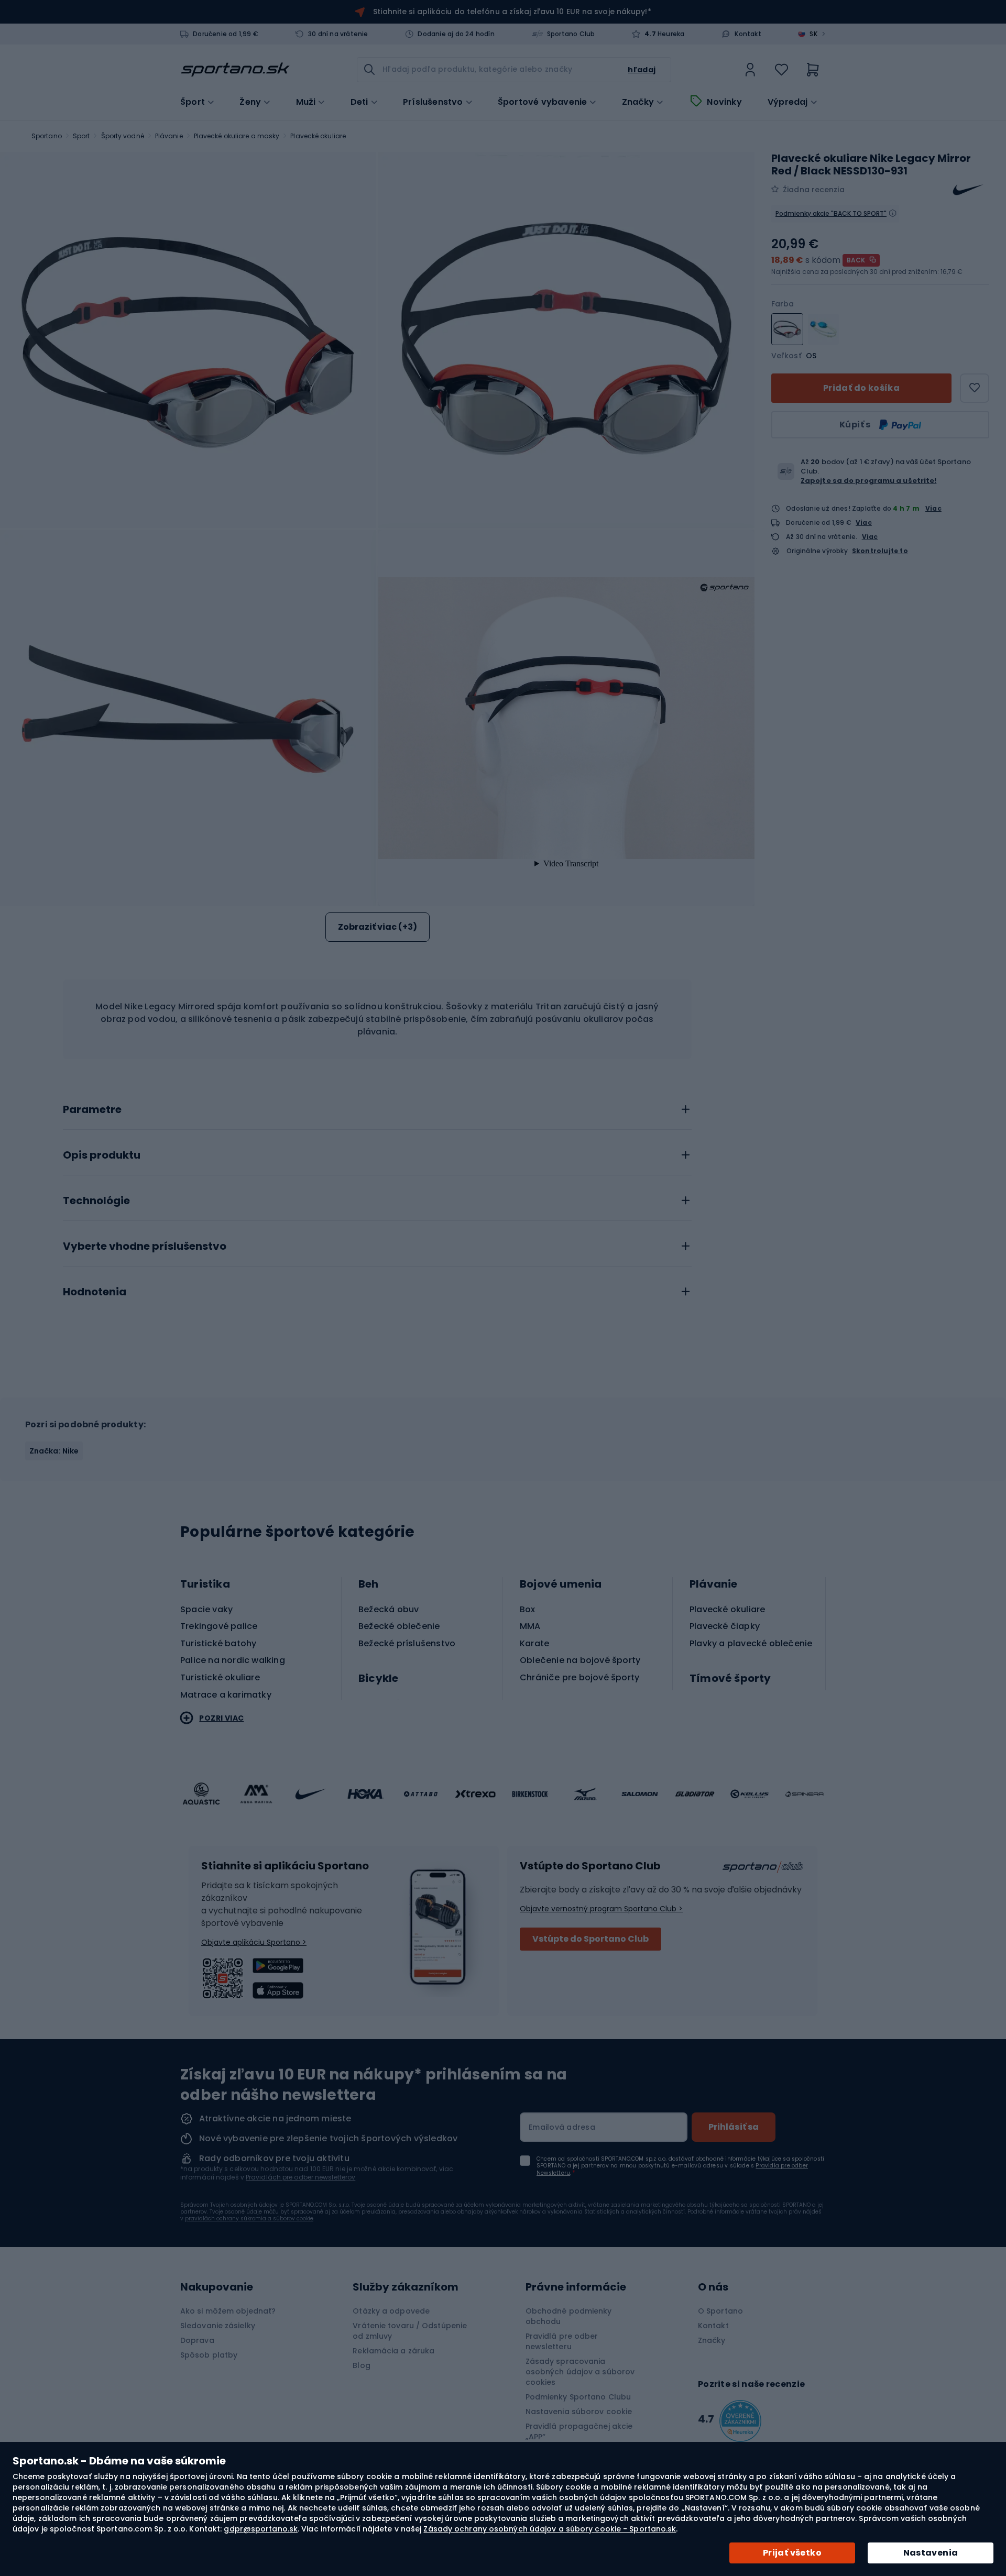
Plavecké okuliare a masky (237, 136)
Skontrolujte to (880, 551)
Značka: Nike (54, 1451)
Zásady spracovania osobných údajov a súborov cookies (580, 2372)
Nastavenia (931, 2553)
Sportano (47, 136)
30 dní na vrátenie (338, 34)
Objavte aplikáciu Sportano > (254, 1942)
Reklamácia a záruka (393, 2351)
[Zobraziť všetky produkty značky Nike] (968, 190)
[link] (750, 70)
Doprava (197, 2340)
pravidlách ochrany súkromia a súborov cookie (249, 2219)
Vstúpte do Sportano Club (591, 1939)
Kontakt (748, 34)
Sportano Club (571, 34)
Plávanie (169, 136)
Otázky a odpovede (391, 2311)
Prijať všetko (792, 2553)
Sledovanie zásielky (218, 2326)
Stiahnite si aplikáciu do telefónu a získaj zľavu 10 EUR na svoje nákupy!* (512, 12)
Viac (933, 508)
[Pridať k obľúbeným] (975, 388)
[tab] (377, 1107)
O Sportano (720, 2311)
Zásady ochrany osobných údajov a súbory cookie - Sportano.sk (550, 2529)
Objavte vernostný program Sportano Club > (601, 1909)
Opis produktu (102, 1155)
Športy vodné (123, 136)
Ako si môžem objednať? (228, 2311)
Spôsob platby (209, 2355)
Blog (361, 2365)
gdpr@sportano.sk (261, 2529)
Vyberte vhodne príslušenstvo (145, 1247)
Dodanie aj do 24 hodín (456, 34)
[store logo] (235, 70)
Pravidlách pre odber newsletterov (300, 2177)
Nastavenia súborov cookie (579, 2412)
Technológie (96, 1201)
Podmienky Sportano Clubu (578, 2397)
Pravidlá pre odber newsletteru (562, 2341)
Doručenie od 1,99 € (226, 34)
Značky (638, 102)
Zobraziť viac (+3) (378, 927)
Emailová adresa (562, 2127)
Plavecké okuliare (318, 136)
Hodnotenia (95, 1292)
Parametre (92, 1110)
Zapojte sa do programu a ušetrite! (868, 481)
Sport (81, 136)
